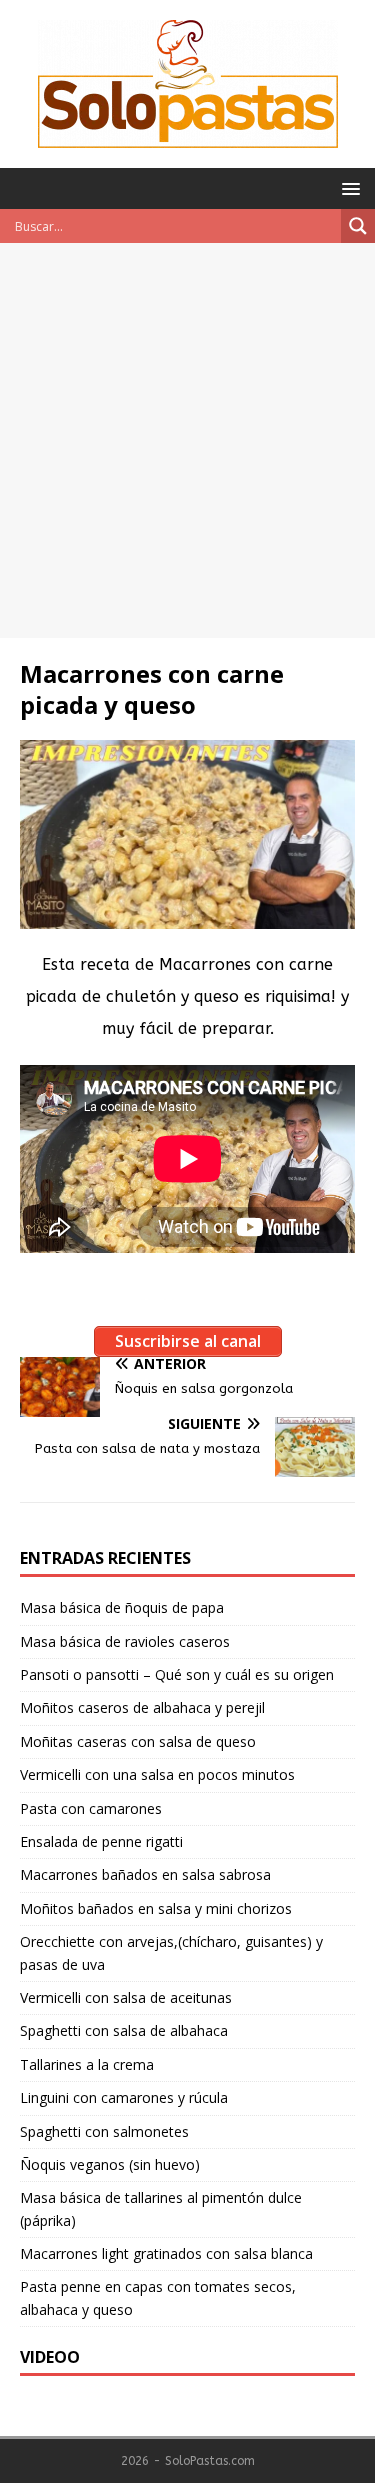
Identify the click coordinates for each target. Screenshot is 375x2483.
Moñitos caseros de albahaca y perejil (142, 1707)
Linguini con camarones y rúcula (124, 2097)
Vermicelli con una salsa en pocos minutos (157, 1774)
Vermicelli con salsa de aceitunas (126, 1997)
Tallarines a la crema (87, 2064)
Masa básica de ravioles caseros (125, 1641)
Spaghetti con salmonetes (104, 2131)
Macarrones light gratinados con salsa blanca (166, 2253)
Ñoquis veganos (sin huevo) (110, 2164)
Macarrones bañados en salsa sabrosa (145, 1874)
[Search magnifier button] (358, 226)
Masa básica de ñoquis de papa (122, 1607)
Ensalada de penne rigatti (101, 1841)
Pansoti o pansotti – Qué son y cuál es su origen (177, 1674)
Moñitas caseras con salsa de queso (138, 1741)
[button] (347, 187)
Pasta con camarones (91, 1808)
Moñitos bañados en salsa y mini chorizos (156, 1908)
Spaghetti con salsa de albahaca (124, 2030)
